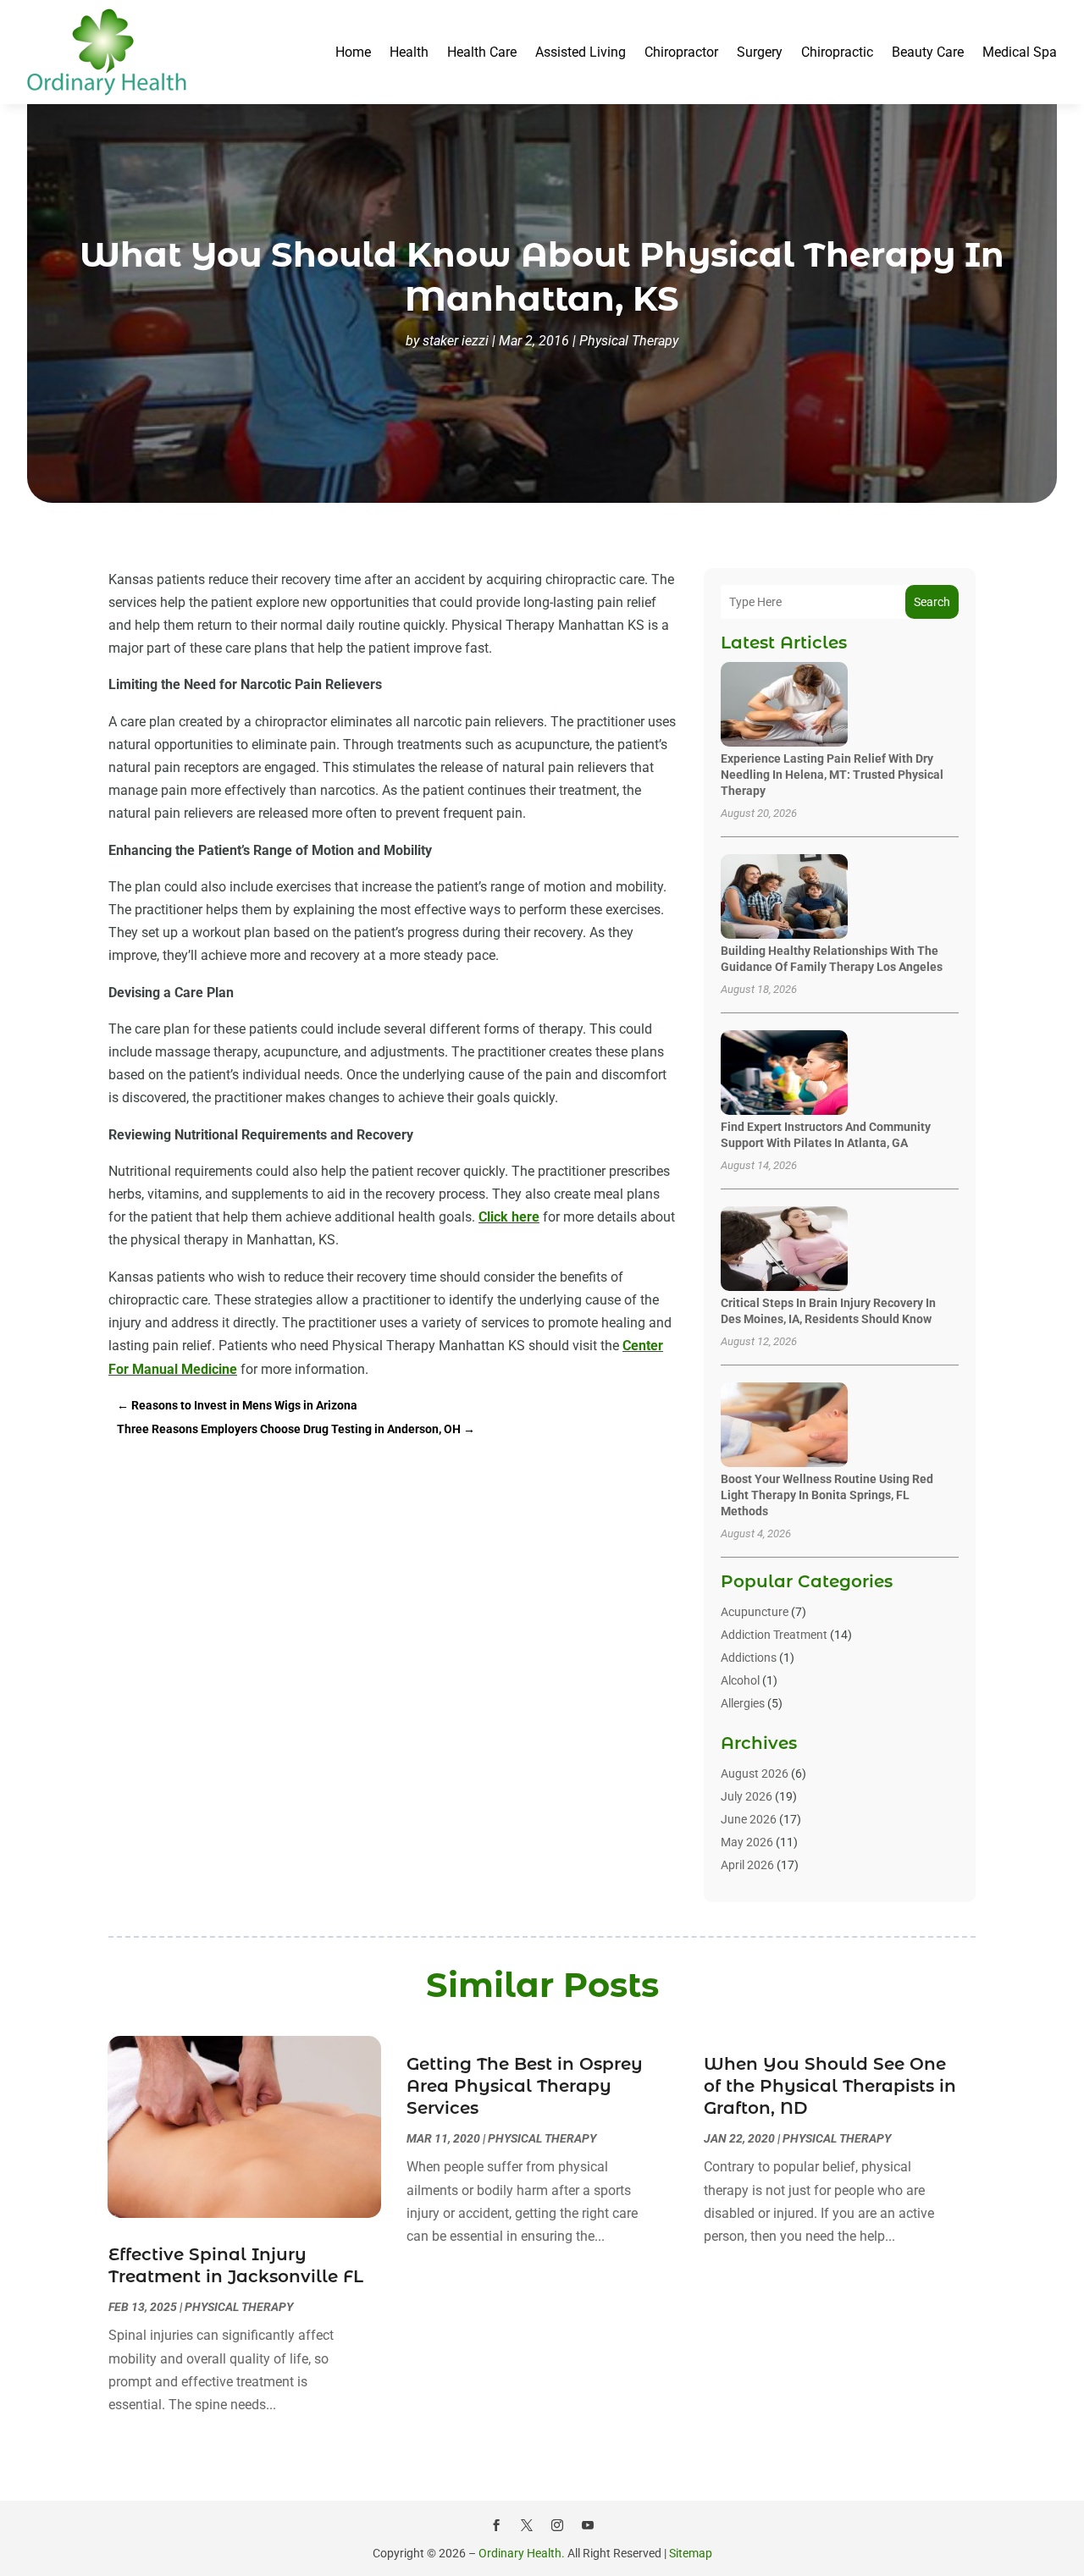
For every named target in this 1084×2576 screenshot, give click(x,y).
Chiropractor (681, 52)
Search (932, 602)
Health (409, 52)
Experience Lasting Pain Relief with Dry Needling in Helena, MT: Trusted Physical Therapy (832, 775)
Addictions (749, 1658)
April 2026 (747, 1865)
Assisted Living (581, 52)
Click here (509, 1217)
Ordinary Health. (522, 2553)
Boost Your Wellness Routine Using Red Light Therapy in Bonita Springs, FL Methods (827, 1495)
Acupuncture (755, 1612)
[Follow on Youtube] (588, 2525)
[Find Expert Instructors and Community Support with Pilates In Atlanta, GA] (784, 1074)
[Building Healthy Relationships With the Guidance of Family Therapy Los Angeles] (784, 898)
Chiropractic (837, 52)
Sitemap (691, 2553)
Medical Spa (1020, 52)
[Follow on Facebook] (496, 2525)
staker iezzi (456, 341)
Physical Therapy (629, 341)
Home (353, 52)
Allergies (743, 1703)
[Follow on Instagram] (557, 2525)
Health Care (482, 52)
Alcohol (740, 1680)
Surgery (760, 52)
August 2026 (755, 1773)
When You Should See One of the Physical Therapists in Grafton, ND (830, 2086)
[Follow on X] (527, 2525)
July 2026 (747, 1796)
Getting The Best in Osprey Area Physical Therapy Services (525, 2086)
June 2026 (749, 1819)
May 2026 (747, 1842)
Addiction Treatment (774, 1635)
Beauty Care (928, 52)
